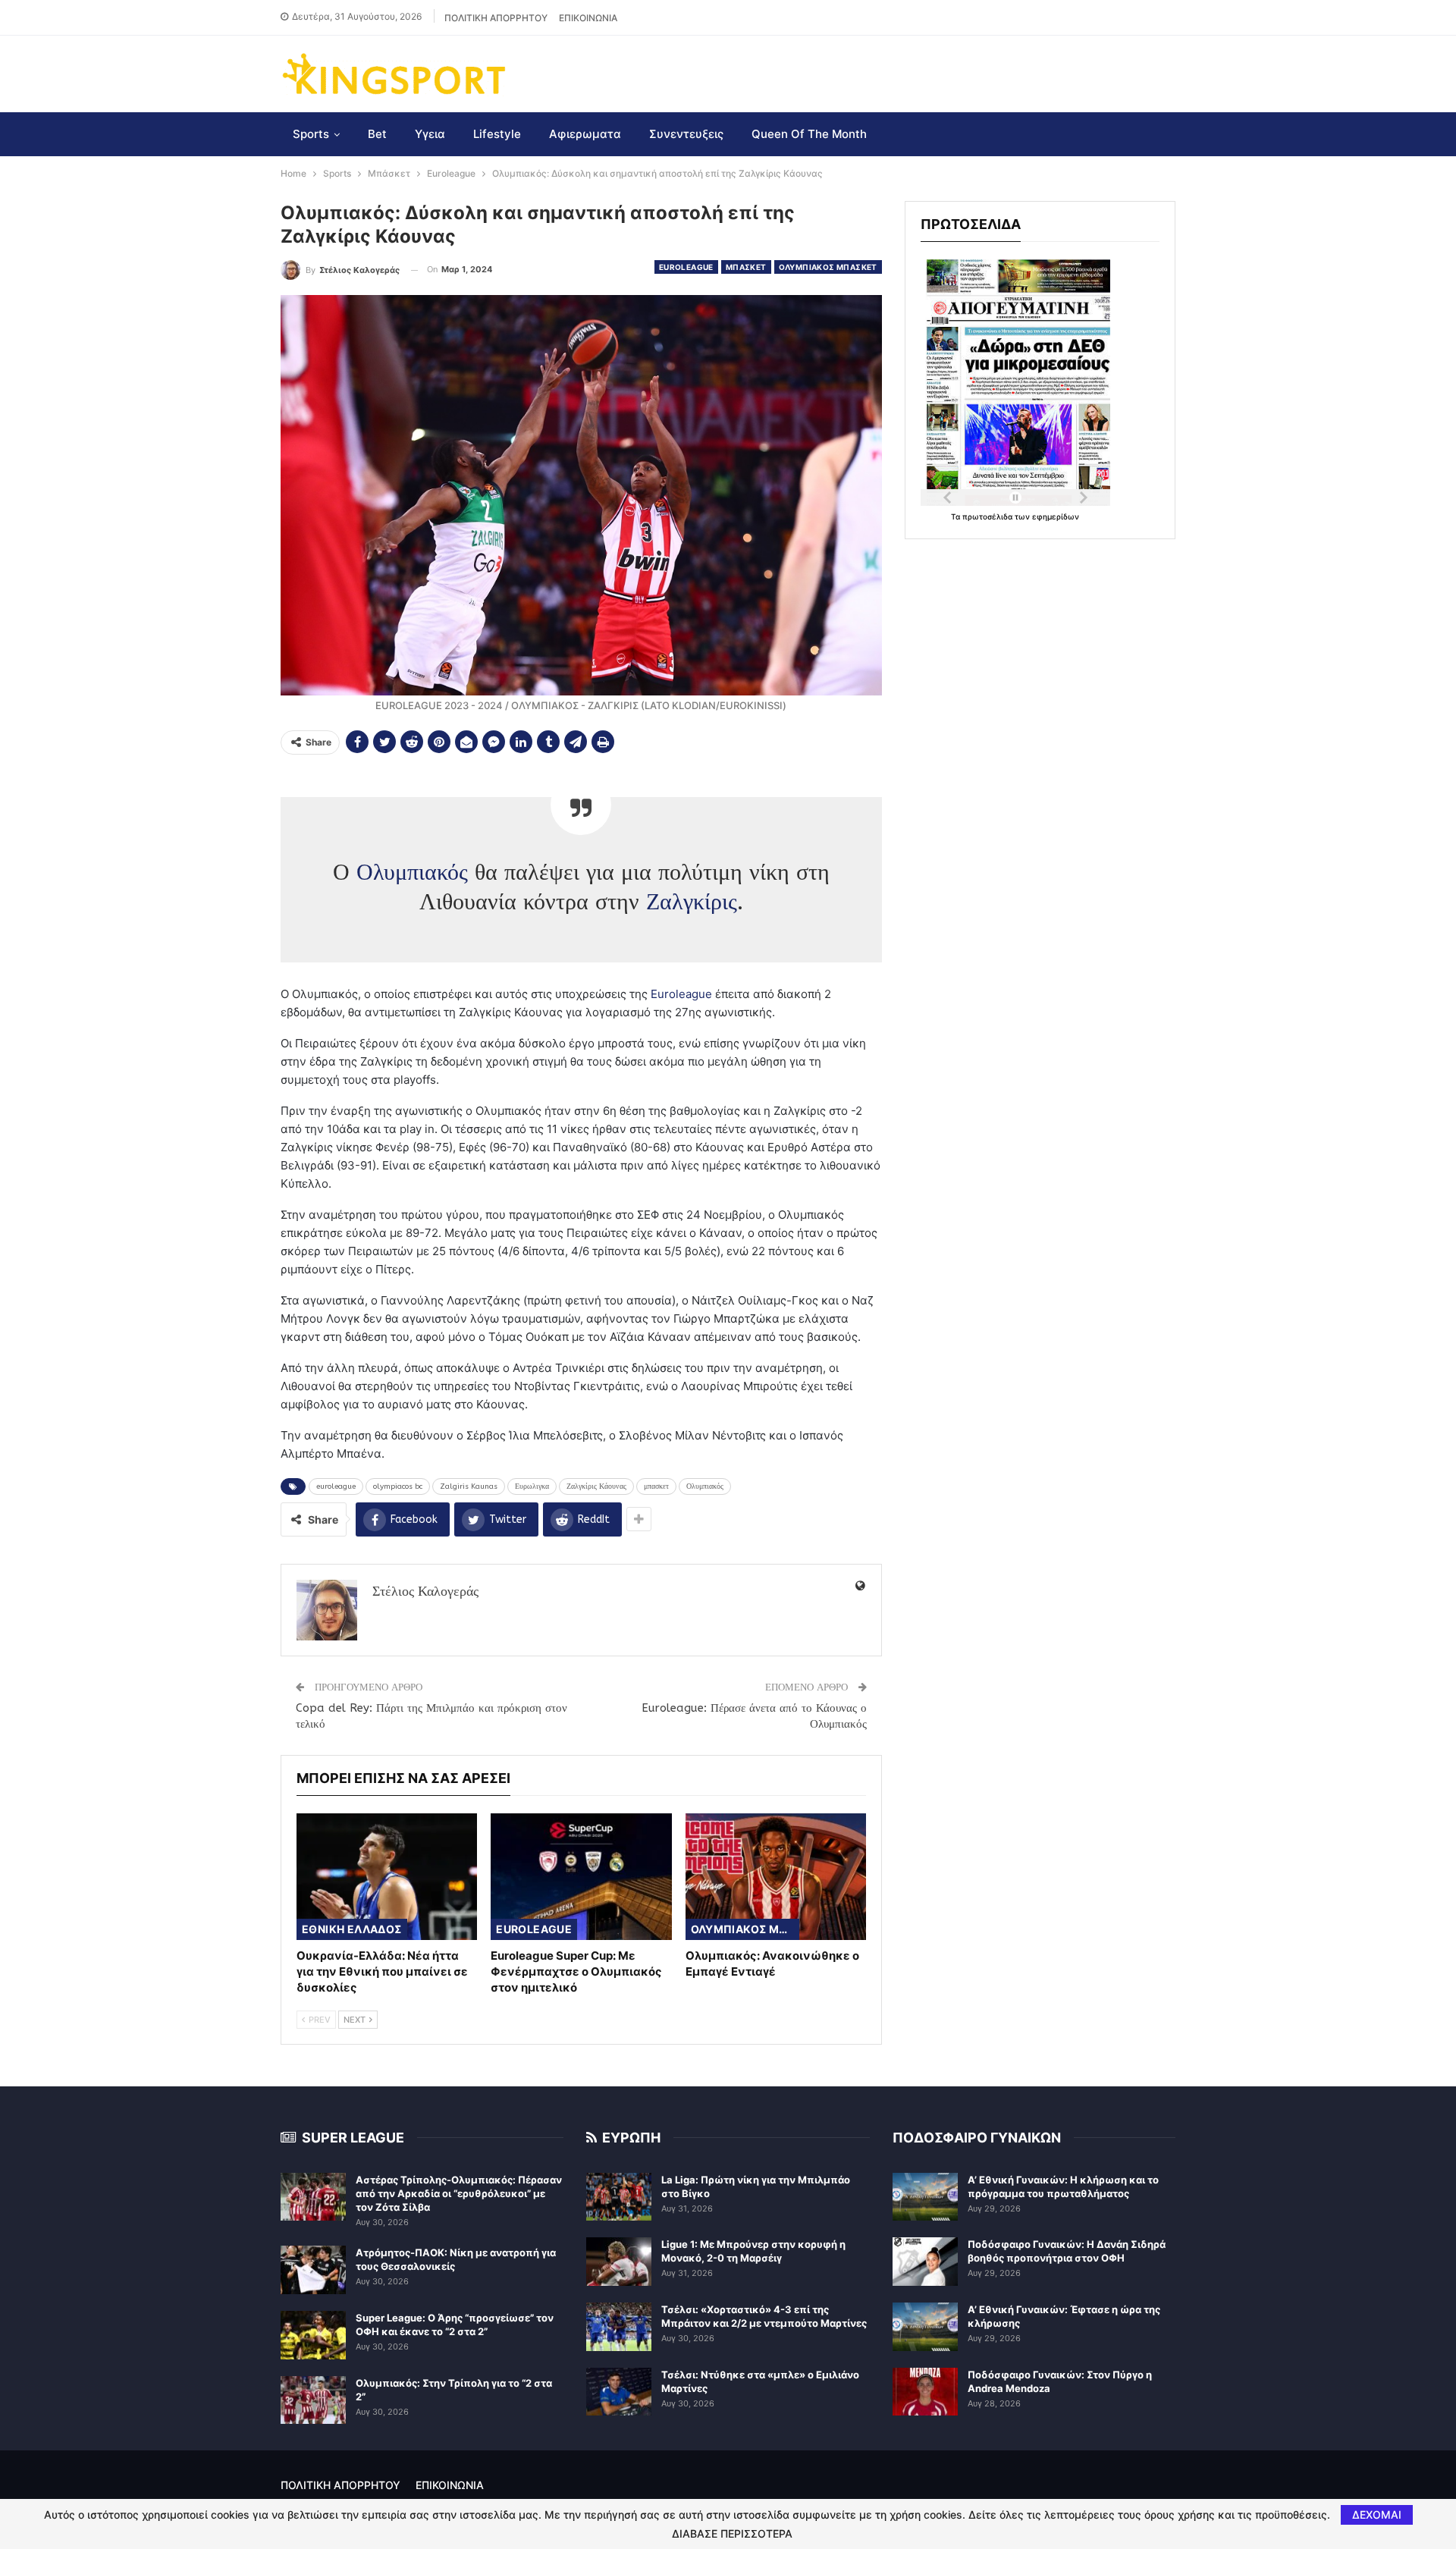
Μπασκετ (746, 267)
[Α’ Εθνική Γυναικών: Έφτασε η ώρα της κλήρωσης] (925, 2327)
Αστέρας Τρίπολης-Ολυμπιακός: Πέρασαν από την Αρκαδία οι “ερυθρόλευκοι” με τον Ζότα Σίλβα (459, 2193)
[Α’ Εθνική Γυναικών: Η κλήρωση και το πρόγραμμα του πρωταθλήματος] (925, 2197)
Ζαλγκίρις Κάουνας (596, 1486)
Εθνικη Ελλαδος (352, 1929)
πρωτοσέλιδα (988, 516)
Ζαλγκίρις (692, 902)
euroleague (336, 1486)
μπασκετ (656, 1486)
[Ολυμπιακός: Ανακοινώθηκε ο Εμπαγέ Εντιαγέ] (776, 1877)
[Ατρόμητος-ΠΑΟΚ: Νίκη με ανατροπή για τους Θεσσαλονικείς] (313, 2270)
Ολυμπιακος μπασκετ (828, 267)
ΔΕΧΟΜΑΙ (1377, 2514)
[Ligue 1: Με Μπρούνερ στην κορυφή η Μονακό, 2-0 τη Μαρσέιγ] (619, 2262)
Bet (377, 134)
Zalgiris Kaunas (469, 1486)
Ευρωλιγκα (532, 1486)
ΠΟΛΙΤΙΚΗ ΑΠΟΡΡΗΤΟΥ (496, 18)
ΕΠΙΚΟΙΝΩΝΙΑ (588, 18)
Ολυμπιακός (412, 872)
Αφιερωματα (585, 134)
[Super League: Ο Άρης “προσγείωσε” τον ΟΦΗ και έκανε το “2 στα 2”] (313, 2335)
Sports (311, 134)
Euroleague (686, 267)
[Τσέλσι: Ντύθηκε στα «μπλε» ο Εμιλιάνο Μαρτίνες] (619, 2392)
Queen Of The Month (809, 134)
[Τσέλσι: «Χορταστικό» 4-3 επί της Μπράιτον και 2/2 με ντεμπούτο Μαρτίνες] (619, 2327)
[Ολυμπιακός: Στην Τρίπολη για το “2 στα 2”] (313, 2400)
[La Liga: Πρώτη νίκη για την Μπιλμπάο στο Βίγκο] (619, 2197)
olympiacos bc (398, 1486)
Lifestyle (497, 134)
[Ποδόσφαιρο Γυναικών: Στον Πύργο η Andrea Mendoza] (925, 2392)
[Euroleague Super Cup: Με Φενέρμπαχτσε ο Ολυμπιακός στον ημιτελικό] (581, 1877)
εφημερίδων (1056, 516)
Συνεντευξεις (686, 134)
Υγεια (430, 134)
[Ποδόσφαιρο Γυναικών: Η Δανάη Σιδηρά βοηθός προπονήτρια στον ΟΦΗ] (925, 2262)
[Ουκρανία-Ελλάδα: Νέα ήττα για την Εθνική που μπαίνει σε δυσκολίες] (387, 1877)
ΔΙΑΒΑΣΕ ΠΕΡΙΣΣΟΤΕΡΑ (732, 2534)
